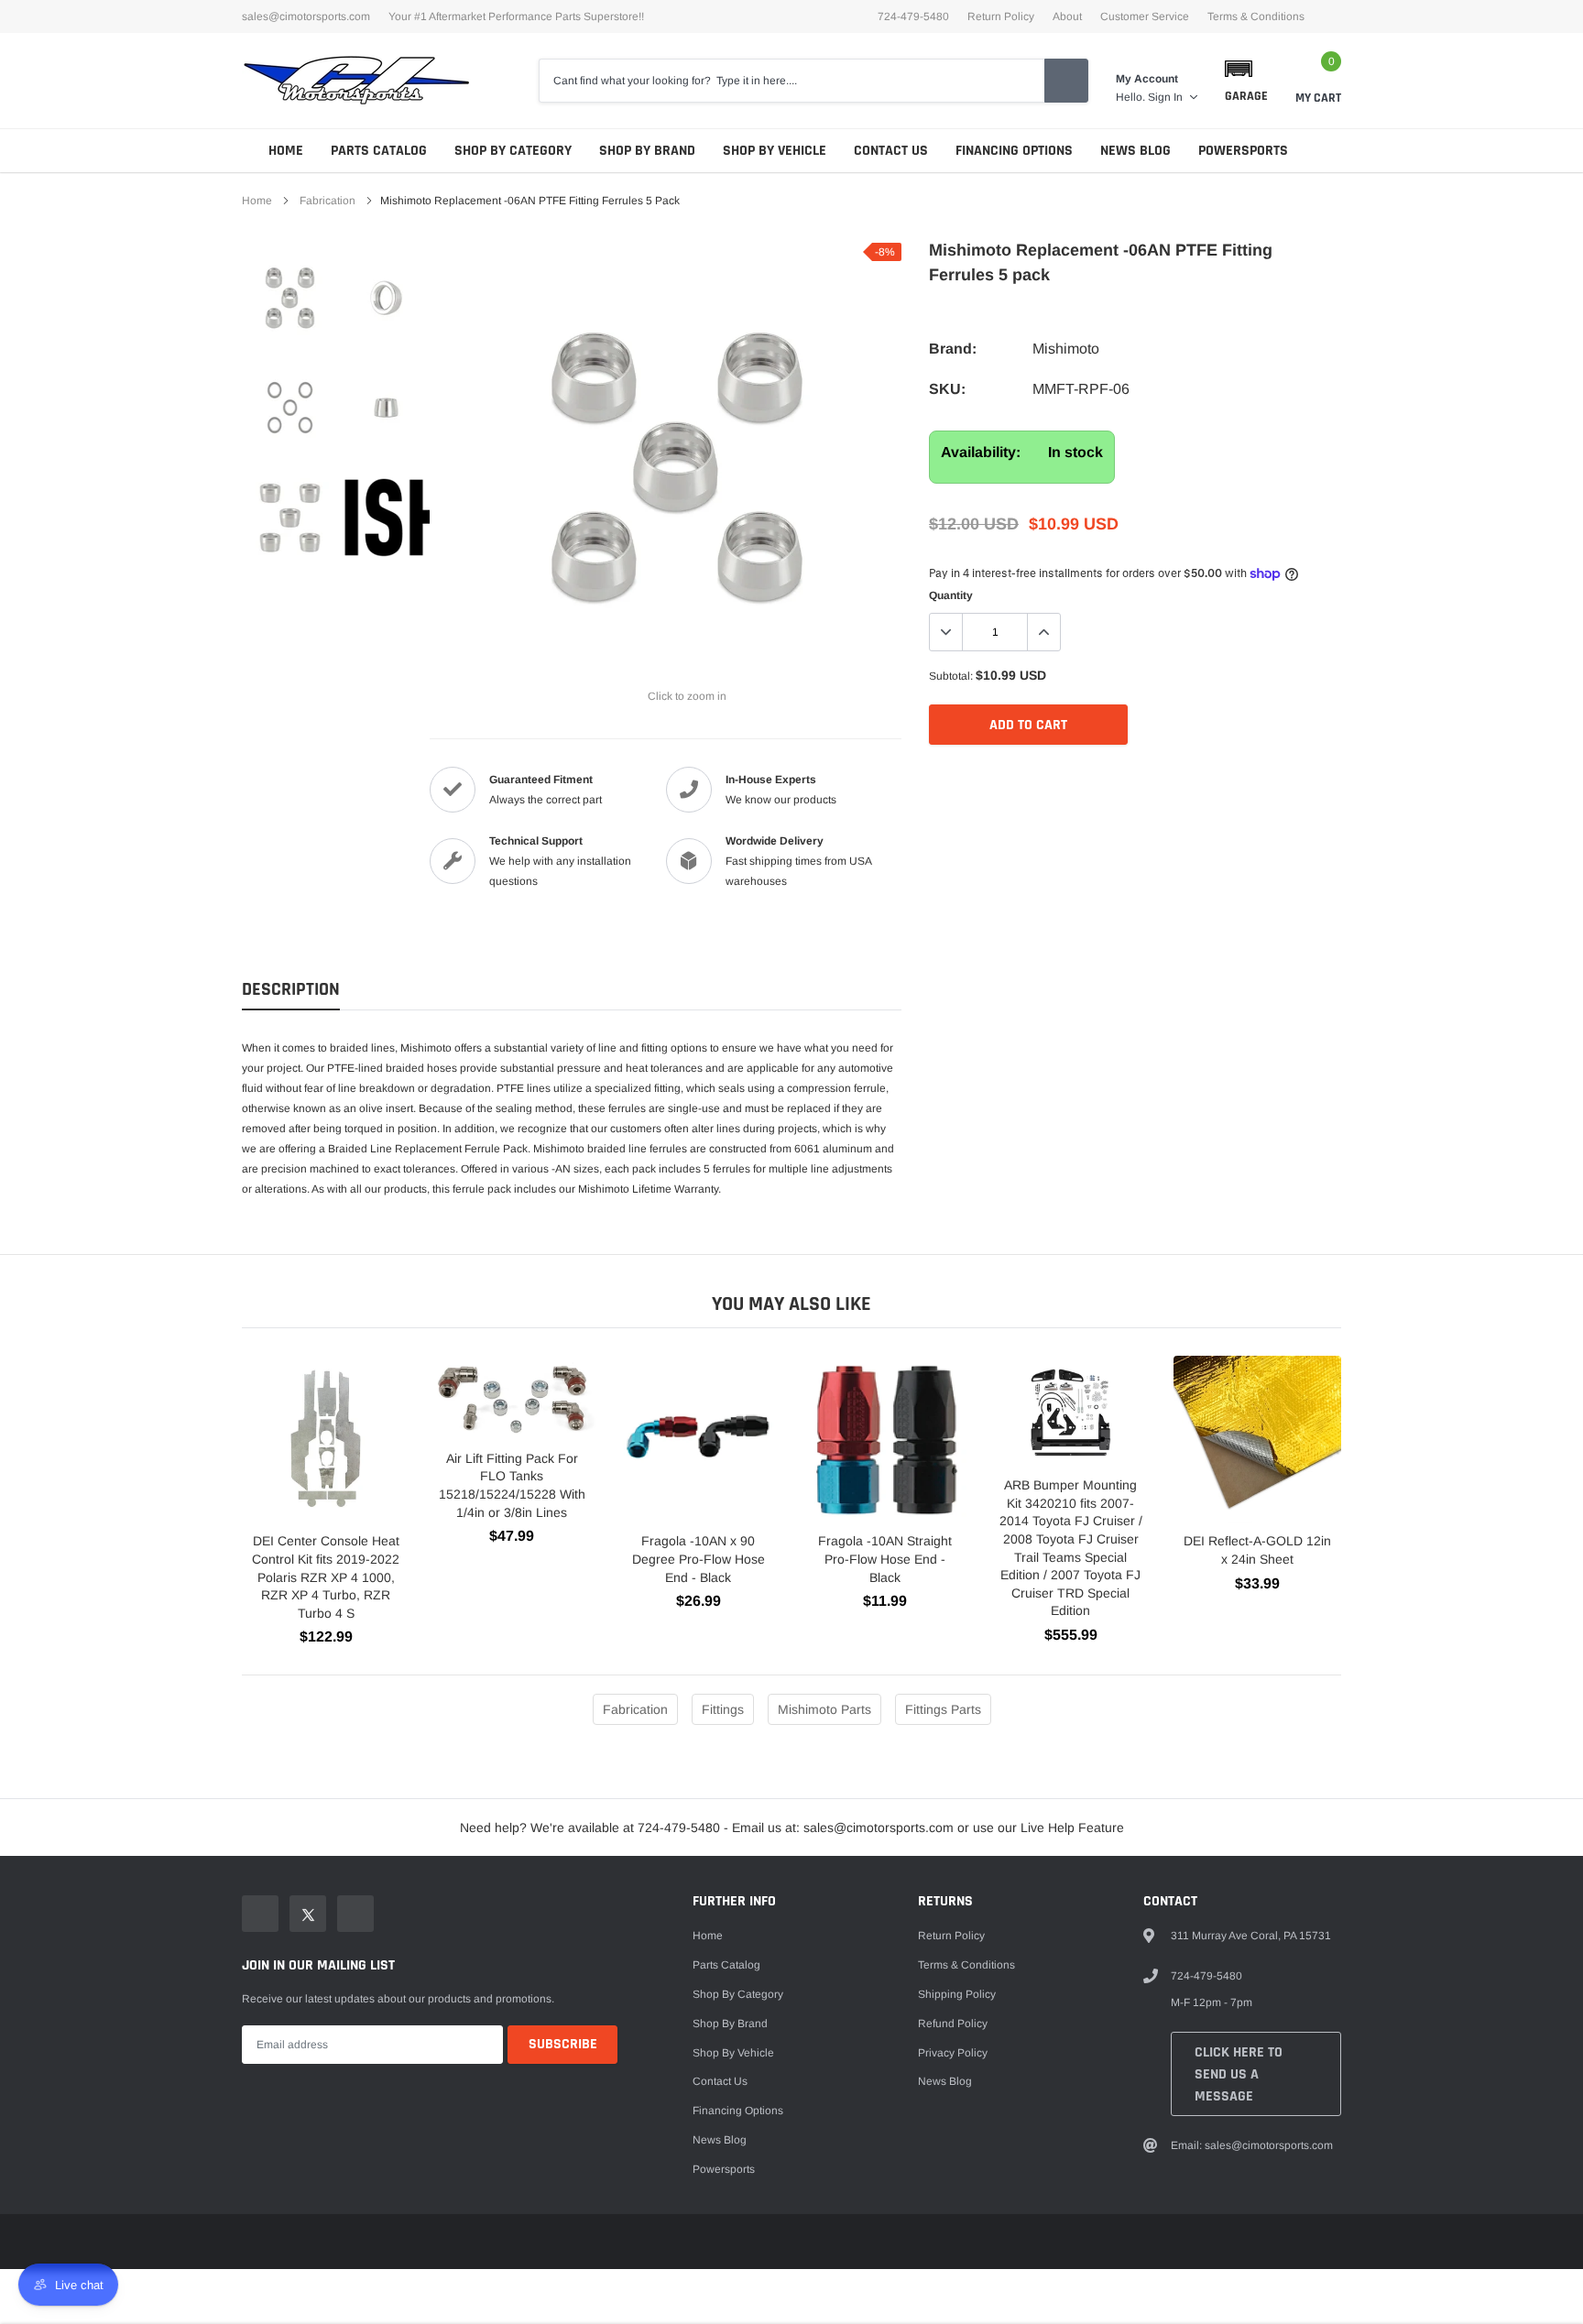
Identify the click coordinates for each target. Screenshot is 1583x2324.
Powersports (1243, 151)
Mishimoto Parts (824, 1709)
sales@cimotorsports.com (306, 16)
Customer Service (1145, 16)
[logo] (356, 81)
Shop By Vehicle (775, 151)
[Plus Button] (1043, 632)
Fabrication (328, 201)
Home (286, 151)
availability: (981, 452)
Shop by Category (513, 151)
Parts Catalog (379, 151)
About (1067, 16)
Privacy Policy (953, 2053)
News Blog (1135, 151)
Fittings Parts (943, 1709)
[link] (290, 298)
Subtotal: (951, 676)
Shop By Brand (647, 151)
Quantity (951, 595)
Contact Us (891, 151)
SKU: (947, 389)
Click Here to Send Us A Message (1239, 2074)
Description (291, 990)
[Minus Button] (946, 632)
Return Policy (1001, 16)
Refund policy (953, 2024)
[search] (1066, 81)
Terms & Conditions (1256, 16)
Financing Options (1014, 151)
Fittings (723, 1709)
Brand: (953, 349)
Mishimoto (1066, 349)
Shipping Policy (957, 1994)
